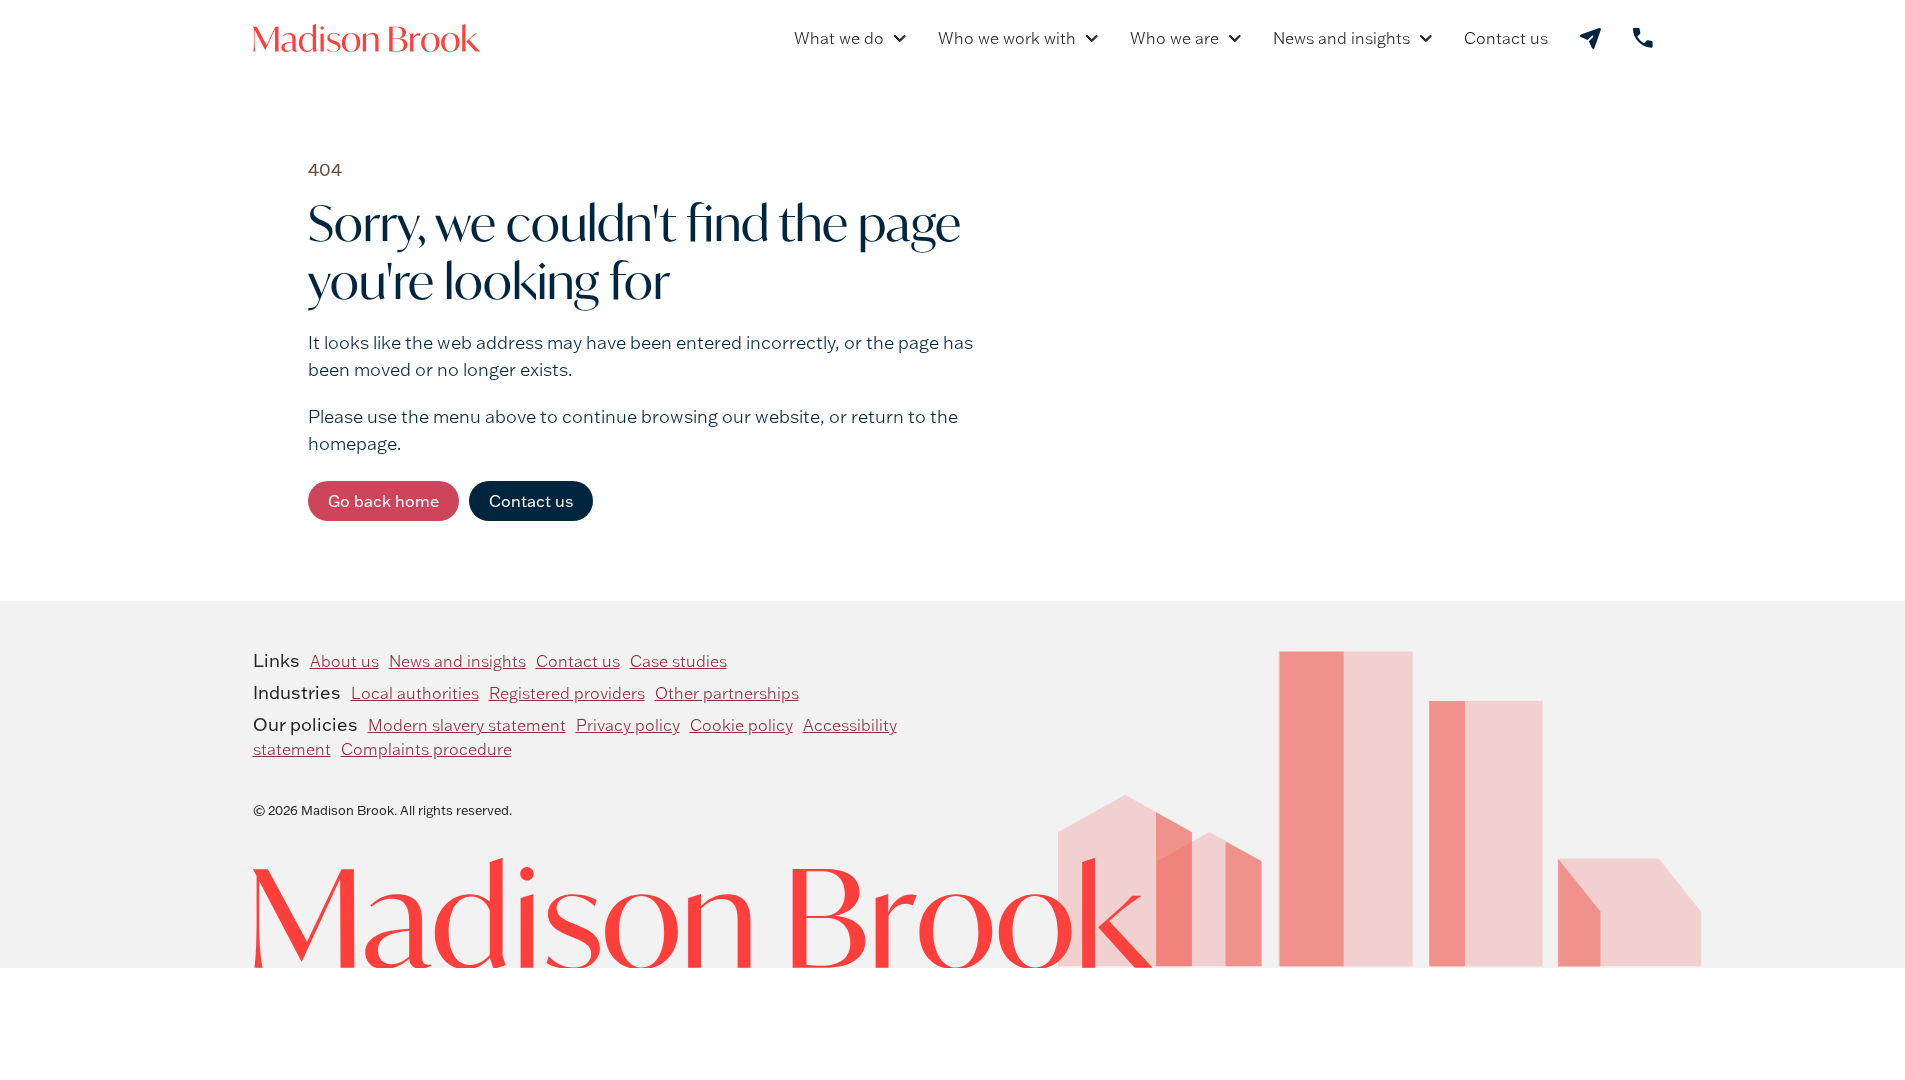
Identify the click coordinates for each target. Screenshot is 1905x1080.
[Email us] (1590, 38)
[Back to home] (366, 38)
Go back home (383, 501)
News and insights (1341, 38)
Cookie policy (741, 725)
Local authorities (415, 693)
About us (344, 661)
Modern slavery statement (467, 725)
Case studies (678, 661)
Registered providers (567, 693)
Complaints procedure (426, 749)
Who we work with (1007, 38)
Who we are (1174, 38)
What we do (839, 38)
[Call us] (1643, 38)
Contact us (1506, 38)
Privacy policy (628, 725)
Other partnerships (727, 693)
